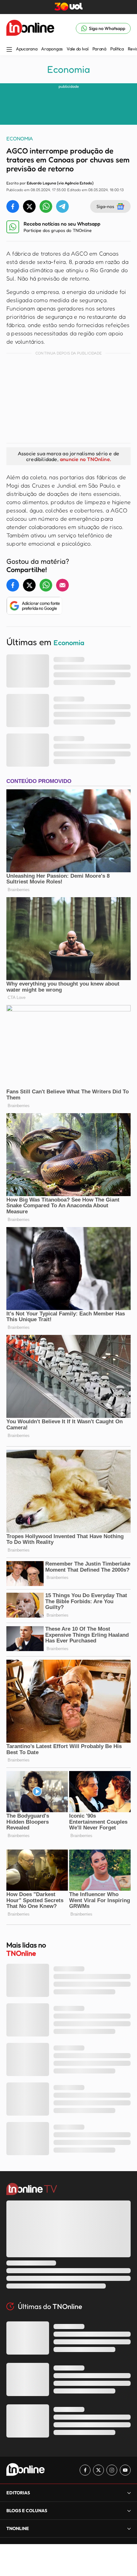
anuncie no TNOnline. (85, 459)
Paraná (99, 49)
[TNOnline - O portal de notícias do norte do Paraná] (30, 28)
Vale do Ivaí (78, 49)
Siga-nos (105, 206)
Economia (68, 69)
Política (117, 49)
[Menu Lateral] (9, 50)
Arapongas (52, 49)
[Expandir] (129, 2528)
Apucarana (27, 49)
